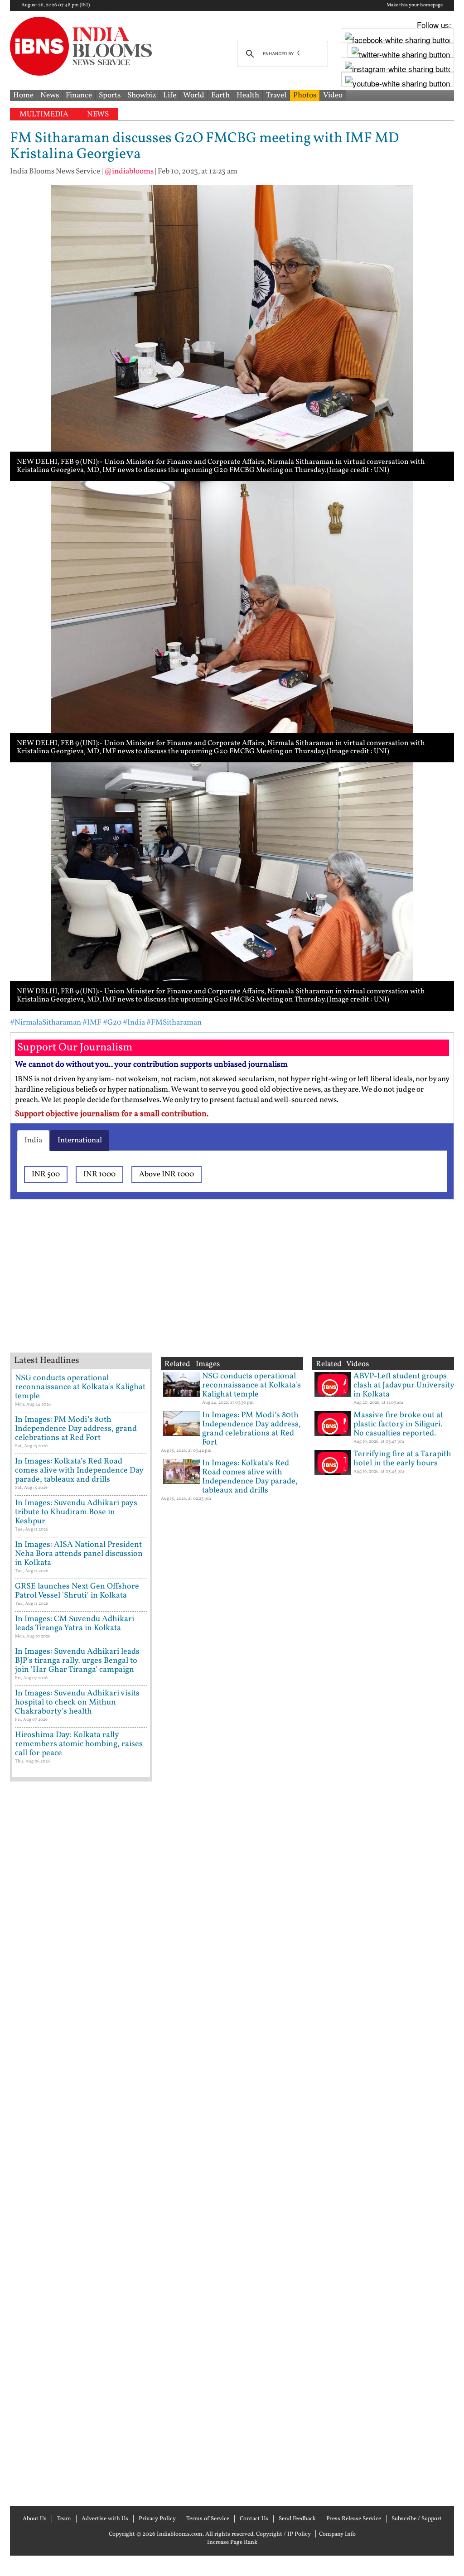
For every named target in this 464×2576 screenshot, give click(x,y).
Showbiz (142, 95)
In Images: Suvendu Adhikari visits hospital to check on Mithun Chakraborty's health (77, 1702)
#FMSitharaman (174, 1023)
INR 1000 (99, 1174)
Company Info (337, 2534)
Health (248, 95)
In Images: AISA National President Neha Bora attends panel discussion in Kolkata (79, 1554)
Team (64, 2519)
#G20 (112, 1023)
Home (23, 95)
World (194, 95)
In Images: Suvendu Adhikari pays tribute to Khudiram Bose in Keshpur (76, 1512)
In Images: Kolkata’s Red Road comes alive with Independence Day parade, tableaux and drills (79, 1471)
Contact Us (254, 2519)
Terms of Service (208, 2519)
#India (134, 1023)
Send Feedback (297, 2519)
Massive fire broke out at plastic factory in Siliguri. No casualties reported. (398, 1424)
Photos (305, 95)
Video (333, 95)
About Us (35, 2519)
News (50, 95)
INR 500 (46, 1174)
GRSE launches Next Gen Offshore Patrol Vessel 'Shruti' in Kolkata (77, 1591)
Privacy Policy (157, 2519)
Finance (79, 95)
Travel (276, 95)
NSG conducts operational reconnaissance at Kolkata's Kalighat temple (80, 1387)
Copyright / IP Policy (283, 2534)
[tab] (33, 1141)
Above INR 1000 (167, 1174)
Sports (110, 95)
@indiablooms (129, 171)
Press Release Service (354, 2519)
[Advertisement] (155, 1287)
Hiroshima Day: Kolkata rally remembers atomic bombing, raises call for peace (79, 1744)
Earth (220, 95)
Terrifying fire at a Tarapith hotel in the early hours (402, 1459)
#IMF (92, 1023)
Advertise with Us (105, 2519)
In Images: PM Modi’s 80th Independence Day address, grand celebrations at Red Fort (76, 1429)
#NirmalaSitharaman (46, 1023)
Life (170, 95)
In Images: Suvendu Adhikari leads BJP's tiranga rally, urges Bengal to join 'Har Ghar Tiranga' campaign (77, 1661)
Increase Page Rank (232, 2542)
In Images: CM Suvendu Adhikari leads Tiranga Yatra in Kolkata (75, 1624)
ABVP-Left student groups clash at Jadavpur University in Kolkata (404, 1385)
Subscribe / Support (417, 2519)
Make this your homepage (415, 5)
